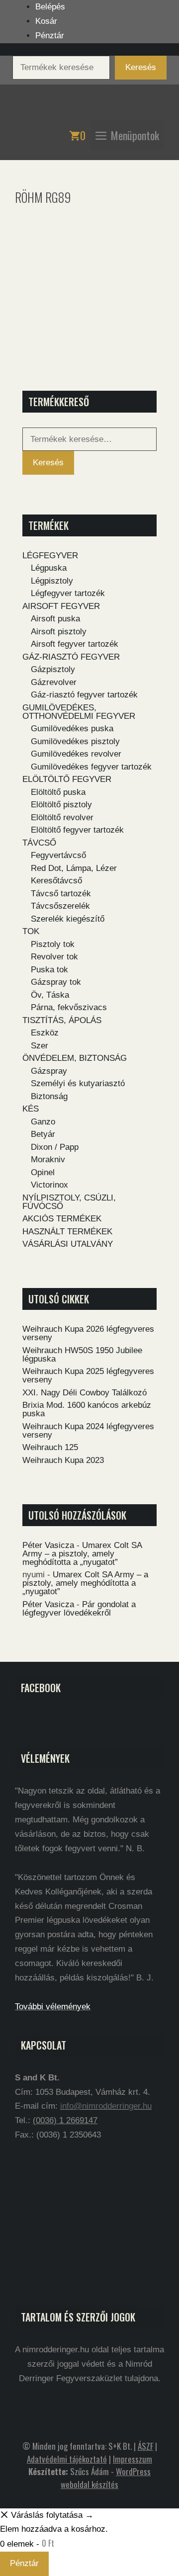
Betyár (43, 1134)
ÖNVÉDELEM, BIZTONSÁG (75, 1058)
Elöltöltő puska (58, 792)
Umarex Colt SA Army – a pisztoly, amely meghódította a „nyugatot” (82, 1554)
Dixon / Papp (55, 1147)
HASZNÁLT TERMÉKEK (67, 1232)
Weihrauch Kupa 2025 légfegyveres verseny (88, 1375)
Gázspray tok (56, 982)
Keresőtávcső (56, 881)
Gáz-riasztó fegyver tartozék (84, 695)
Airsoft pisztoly (59, 632)
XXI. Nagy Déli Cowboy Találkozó (85, 1393)
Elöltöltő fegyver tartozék (77, 830)
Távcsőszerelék (60, 906)
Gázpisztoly (53, 669)
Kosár (46, 21)
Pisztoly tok (53, 944)
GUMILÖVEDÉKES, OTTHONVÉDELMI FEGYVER (79, 712)
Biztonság (49, 1096)
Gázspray (49, 1071)
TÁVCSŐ (39, 843)
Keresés (141, 67)
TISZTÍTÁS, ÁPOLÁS (62, 1020)
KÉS (31, 1109)
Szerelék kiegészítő (68, 919)
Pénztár (50, 36)
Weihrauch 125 (50, 1447)
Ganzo (43, 1122)
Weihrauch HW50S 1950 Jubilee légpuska (82, 1355)
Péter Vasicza (48, 1545)
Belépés (50, 7)
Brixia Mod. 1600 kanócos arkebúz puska (87, 1409)
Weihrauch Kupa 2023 (63, 1460)
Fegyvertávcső (58, 855)
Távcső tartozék (61, 894)
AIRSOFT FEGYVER (61, 606)
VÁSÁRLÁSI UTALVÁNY (68, 1244)
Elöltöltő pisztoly (61, 805)
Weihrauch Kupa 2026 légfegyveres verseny (88, 1333)
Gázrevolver (54, 682)
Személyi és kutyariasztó (78, 1083)
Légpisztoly (52, 581)
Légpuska (49, 568)
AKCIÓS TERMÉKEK (62, 1219)
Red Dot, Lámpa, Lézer (74, 868)
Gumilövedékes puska (72, 729)
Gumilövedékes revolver (76, 754)
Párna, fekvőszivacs (69, 1007)
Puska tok (49, 970)
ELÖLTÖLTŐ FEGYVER (67, 779)
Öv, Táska (50, 995)
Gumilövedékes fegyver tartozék (91, 767)
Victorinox (49, 1185)
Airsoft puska (55, 619)
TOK (31, 931)
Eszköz (45, 1033)
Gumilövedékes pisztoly (75, 741)
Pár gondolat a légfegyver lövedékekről (79, 1609)
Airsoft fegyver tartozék (75, 644)
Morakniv (48, 1159)
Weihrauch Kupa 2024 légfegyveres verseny (88, 1431)
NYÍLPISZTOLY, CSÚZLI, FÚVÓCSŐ (69, 1202)
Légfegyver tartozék (68, 593)
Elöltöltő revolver (62, 817)
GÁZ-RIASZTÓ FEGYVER (71, 657)
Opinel (43, 1172)
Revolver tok (54, 957)
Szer (40, 1046)
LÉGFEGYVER (50, 556)
